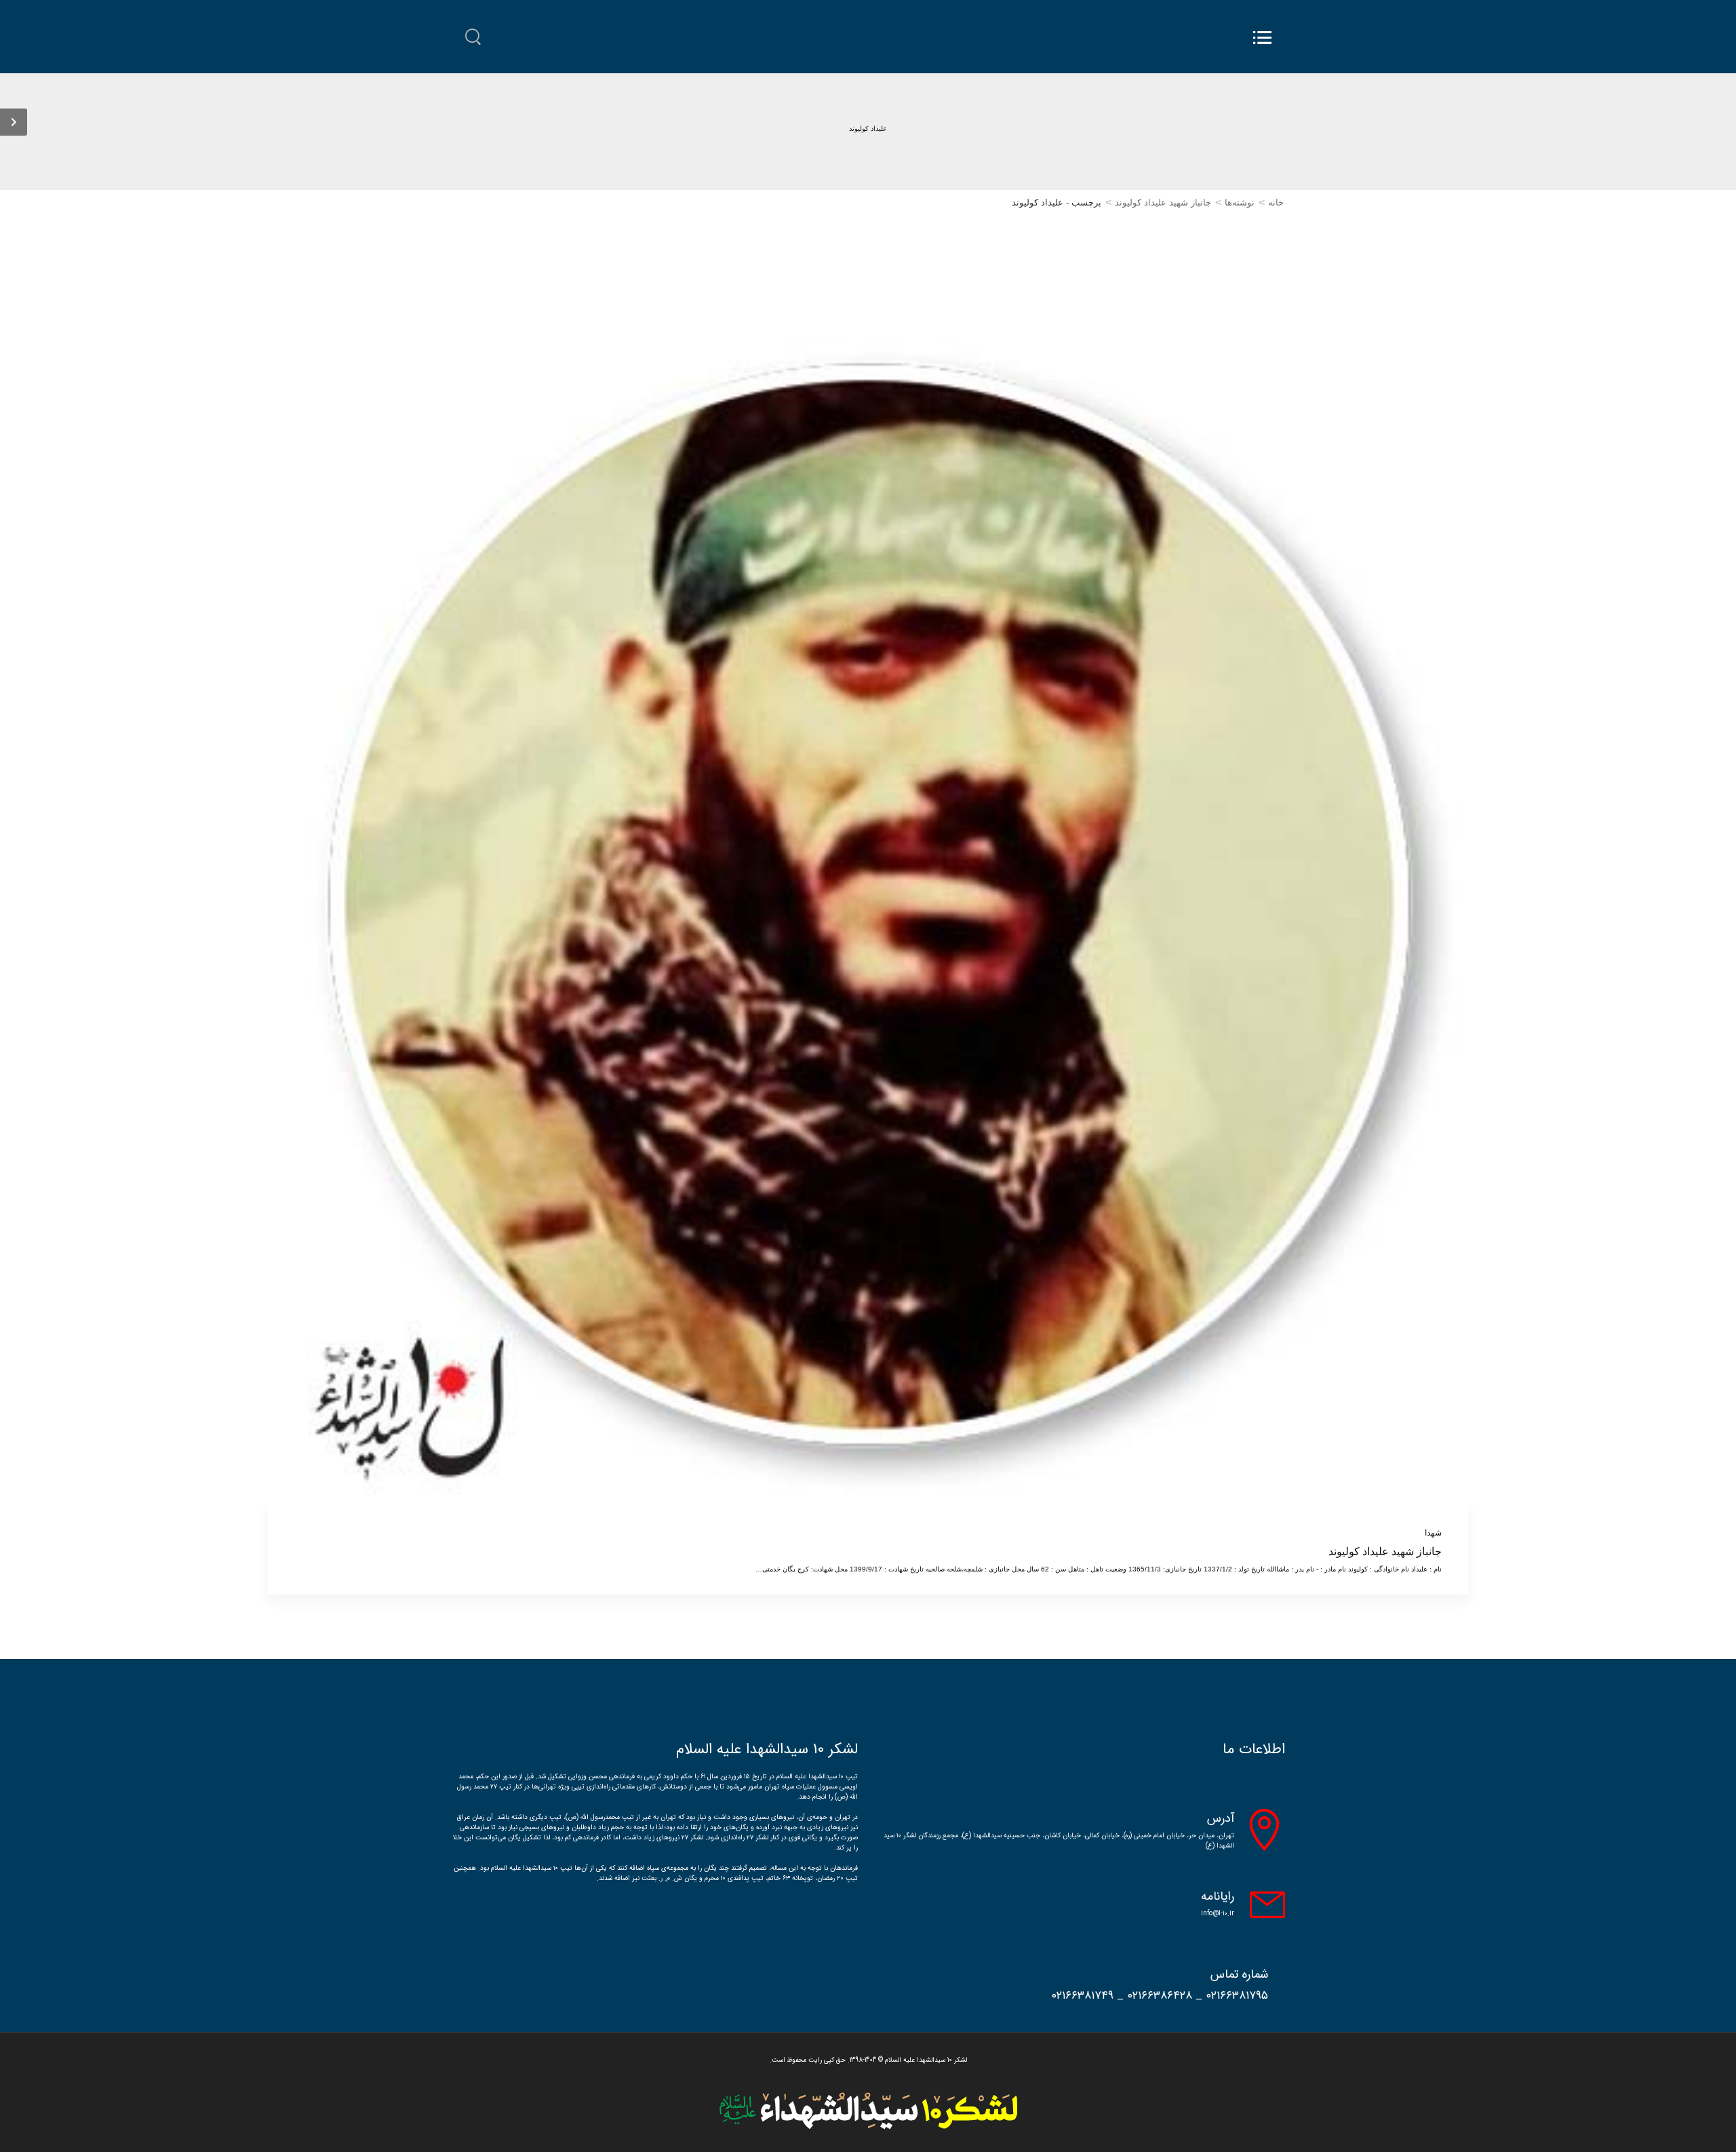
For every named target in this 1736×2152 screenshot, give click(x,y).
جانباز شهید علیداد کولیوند (1163, 202)
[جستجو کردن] (473, 37)
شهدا (1433, 1533)
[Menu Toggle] (1262, 38)
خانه (1276, 202)
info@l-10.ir (1218, 1914)
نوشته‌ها (1240, 202)
